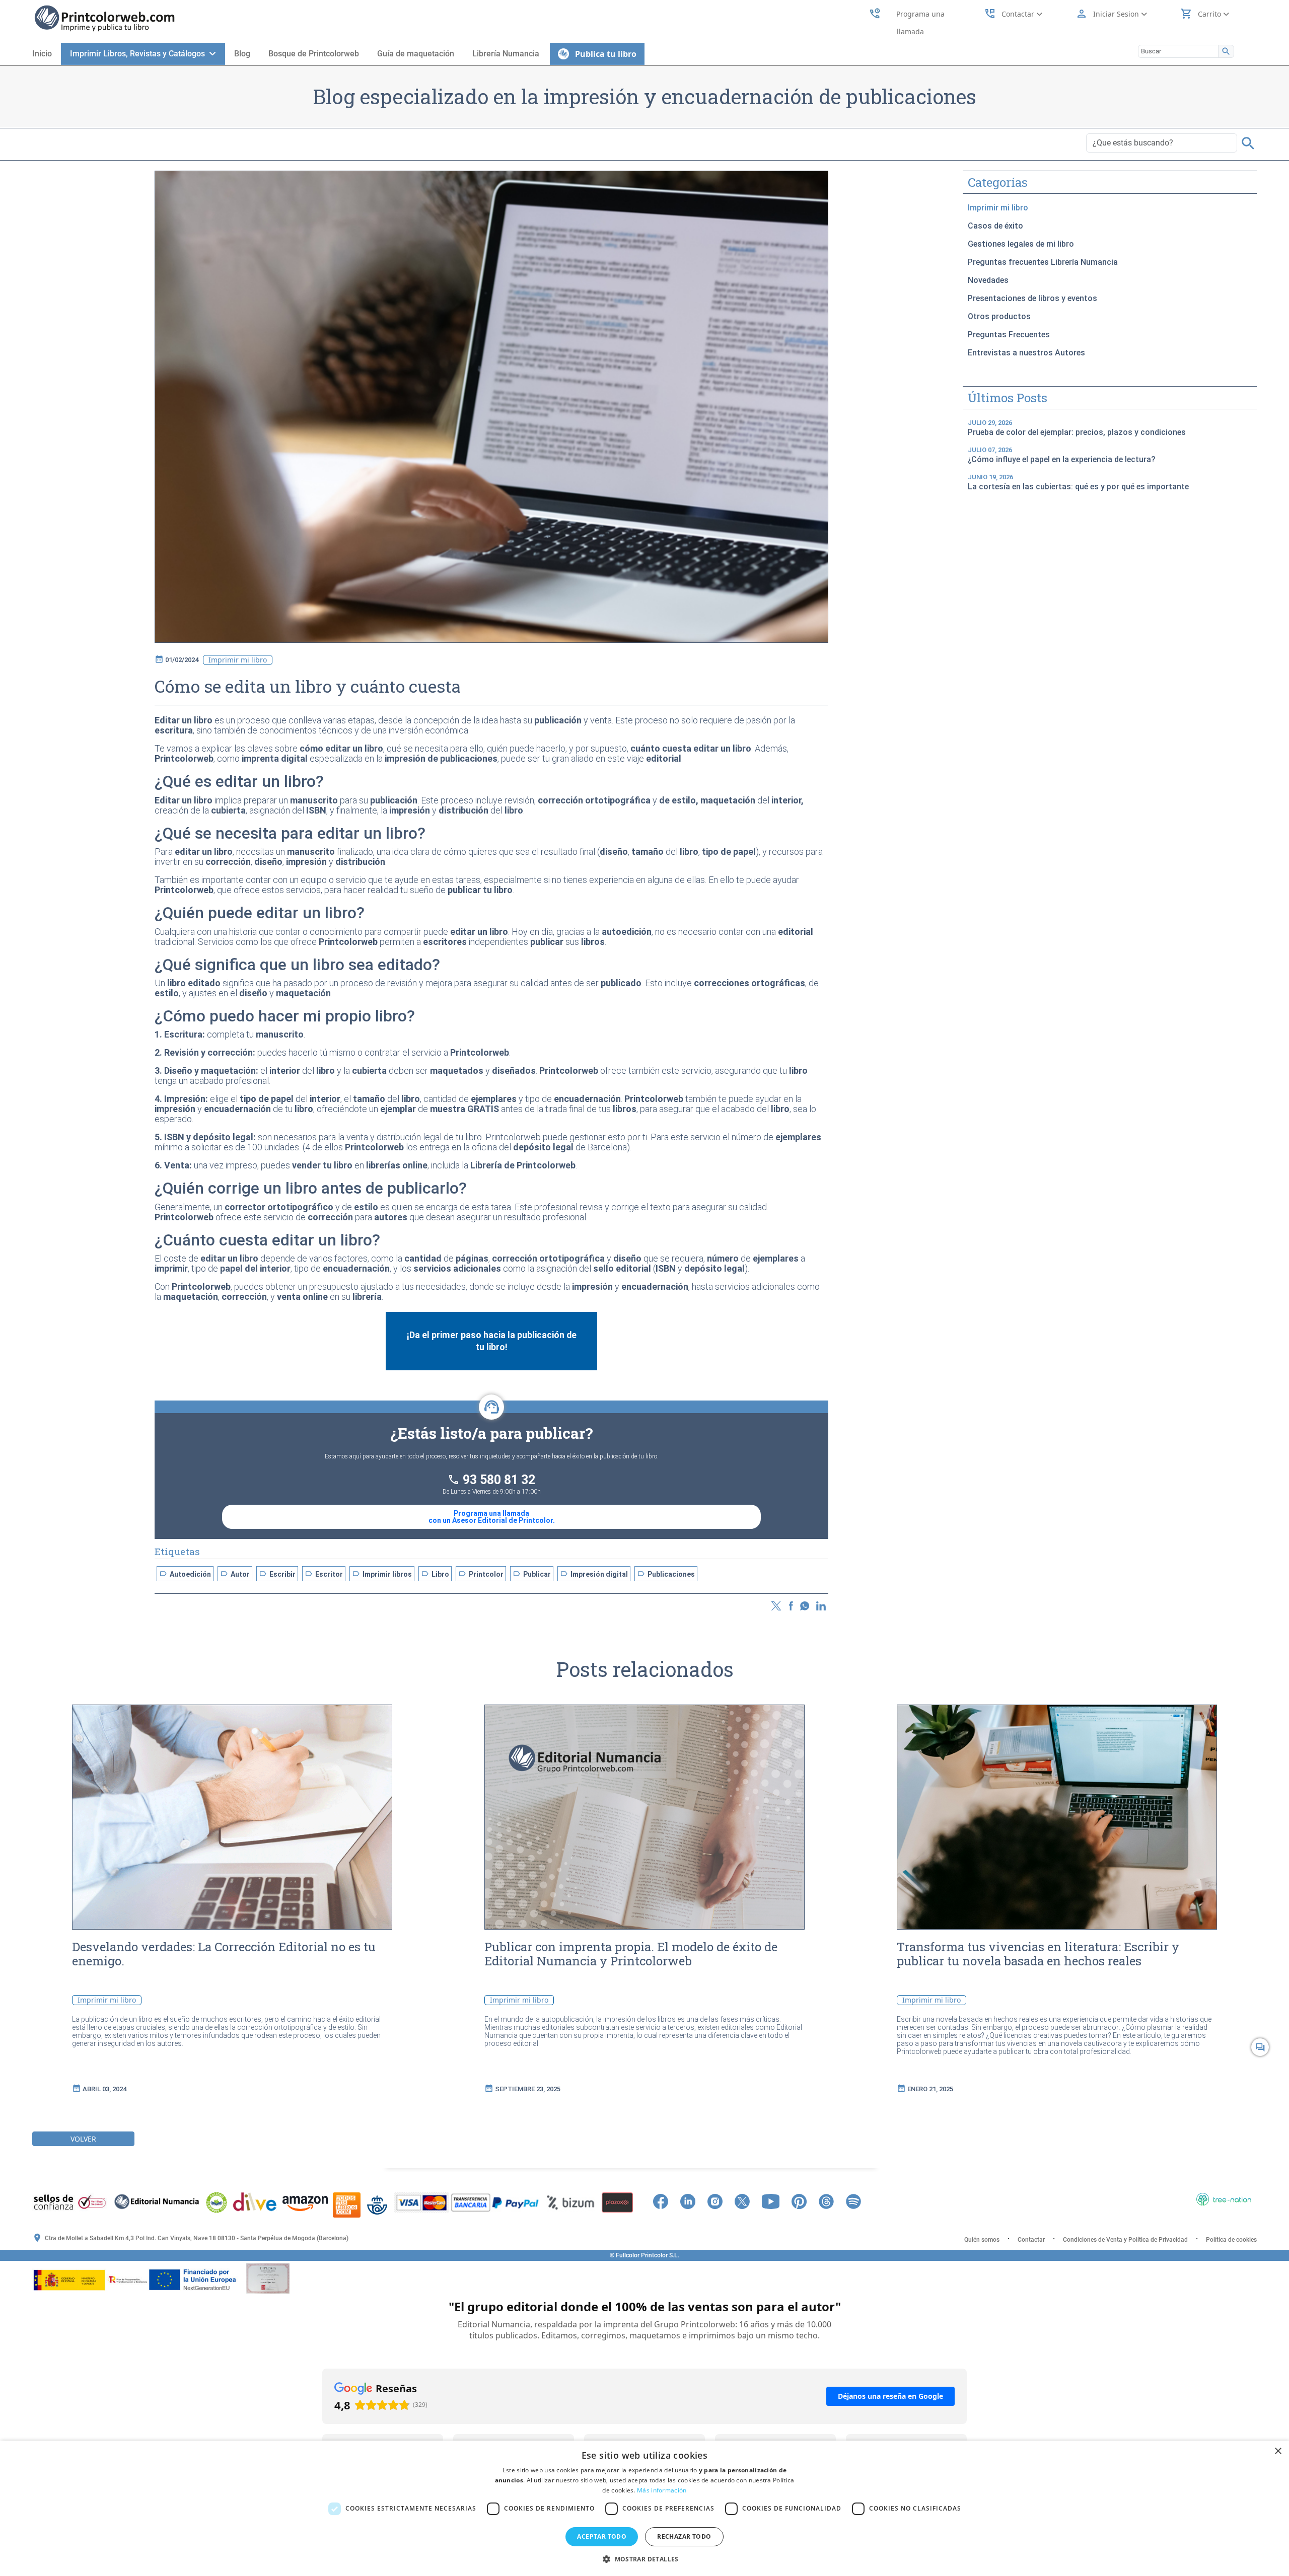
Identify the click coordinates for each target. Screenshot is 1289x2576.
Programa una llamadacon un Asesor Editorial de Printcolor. (492, 1517)
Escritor (324, 1574)
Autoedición (185, 1574)
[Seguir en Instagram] (720, 2200)
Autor (235, 1574)
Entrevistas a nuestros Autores (1026, 353)
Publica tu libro (603, 54)
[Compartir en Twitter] (776, 1605)
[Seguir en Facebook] (666, 2200)
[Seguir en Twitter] (747, 2200)
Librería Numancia (506, 54)
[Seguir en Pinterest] (804, 2200)
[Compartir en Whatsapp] (805, 1605)
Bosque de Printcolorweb (314, 54)
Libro (435, 1574)
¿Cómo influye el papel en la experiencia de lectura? (1062, 455)
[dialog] (644, 2508)
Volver (83, 2139)
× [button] (1278, 2451)
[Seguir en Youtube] (776, 2200)
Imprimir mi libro (998, 208)
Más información (662, 2490)
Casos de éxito (995, 226)
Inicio (42, 54)
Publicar (532, 1574)
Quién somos (982, 2240)
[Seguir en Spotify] (858, 2200)
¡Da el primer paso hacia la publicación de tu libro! (492, 1341)
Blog (242, 54)
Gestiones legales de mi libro (1021, 244)
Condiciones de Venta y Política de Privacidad (1125, 2240)
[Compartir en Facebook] (791, 1605)
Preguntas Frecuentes (1009, 335)
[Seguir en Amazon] (874, 2200)
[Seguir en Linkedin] (693, 2200)
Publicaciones (666, 1574)
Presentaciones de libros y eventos (1032, 298)
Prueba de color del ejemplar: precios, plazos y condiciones (1077, 428)
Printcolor (481, 1574)
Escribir (277, 1574)
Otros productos (999, 316)
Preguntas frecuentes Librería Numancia (1043, 262)
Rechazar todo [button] (684, 2536)
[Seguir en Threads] (831, 2200)
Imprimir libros (382, 1574)
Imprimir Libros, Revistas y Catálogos (139, 54)
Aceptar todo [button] (602, 2536)
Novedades (988, 280)
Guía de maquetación (416, 54)
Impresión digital (594, 1574)
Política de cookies (1231, 2240)
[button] (644, 2559)
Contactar (1031, 2240)
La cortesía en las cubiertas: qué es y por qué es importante (1078, 482)
